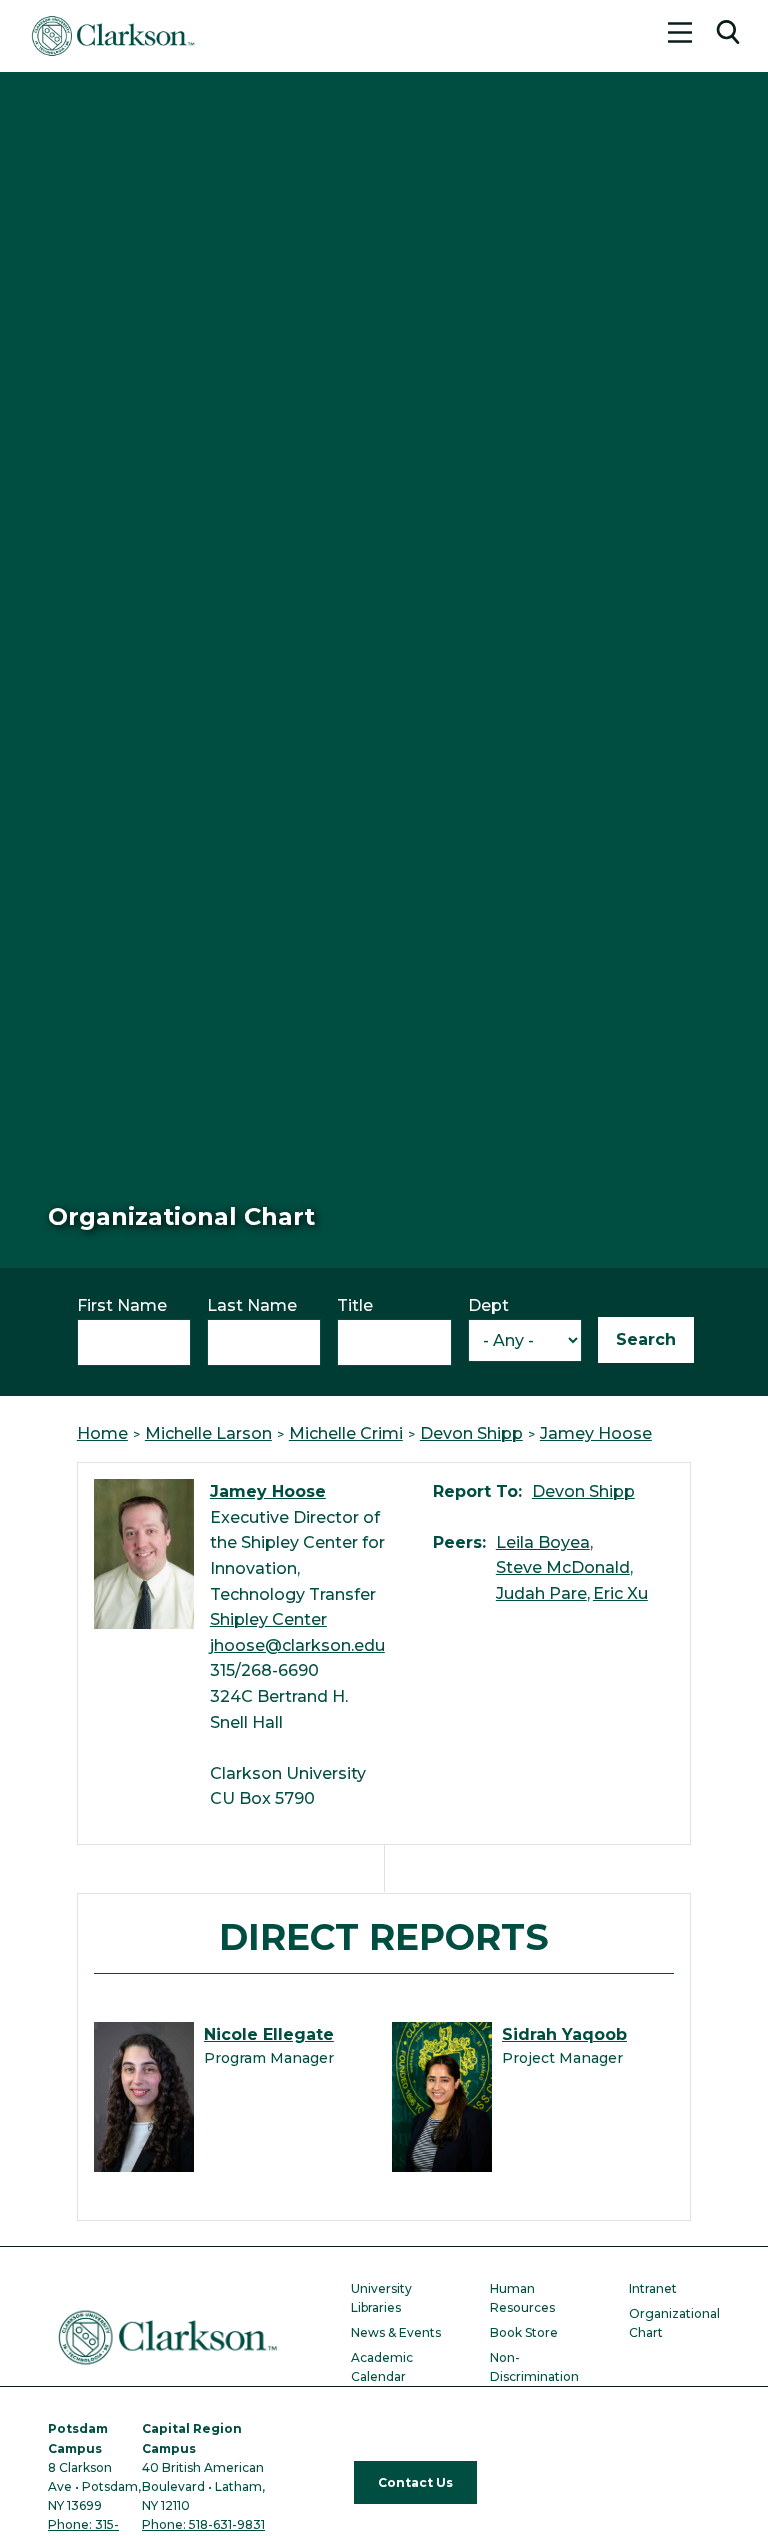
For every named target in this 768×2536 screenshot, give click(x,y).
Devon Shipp (471, 1433)
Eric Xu (620, 1593)
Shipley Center (268, 1619)
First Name (122, 1305)
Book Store (524, 2332)
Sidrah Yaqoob (564, 2034)
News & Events (396, 2332)
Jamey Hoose (596, 1433)
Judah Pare (541, 1593)
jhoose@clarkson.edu (297, 1645)
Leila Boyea (543, 1542)
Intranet (653, 2288)
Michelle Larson (208, 1433)
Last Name (252, 1305)
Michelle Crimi (346, 1433)
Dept (488, 1305)
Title (355, 1305)
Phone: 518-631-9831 (203, 2524)
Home (102, 1433)
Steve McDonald (563, 1567)
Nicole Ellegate (269, 2034)
